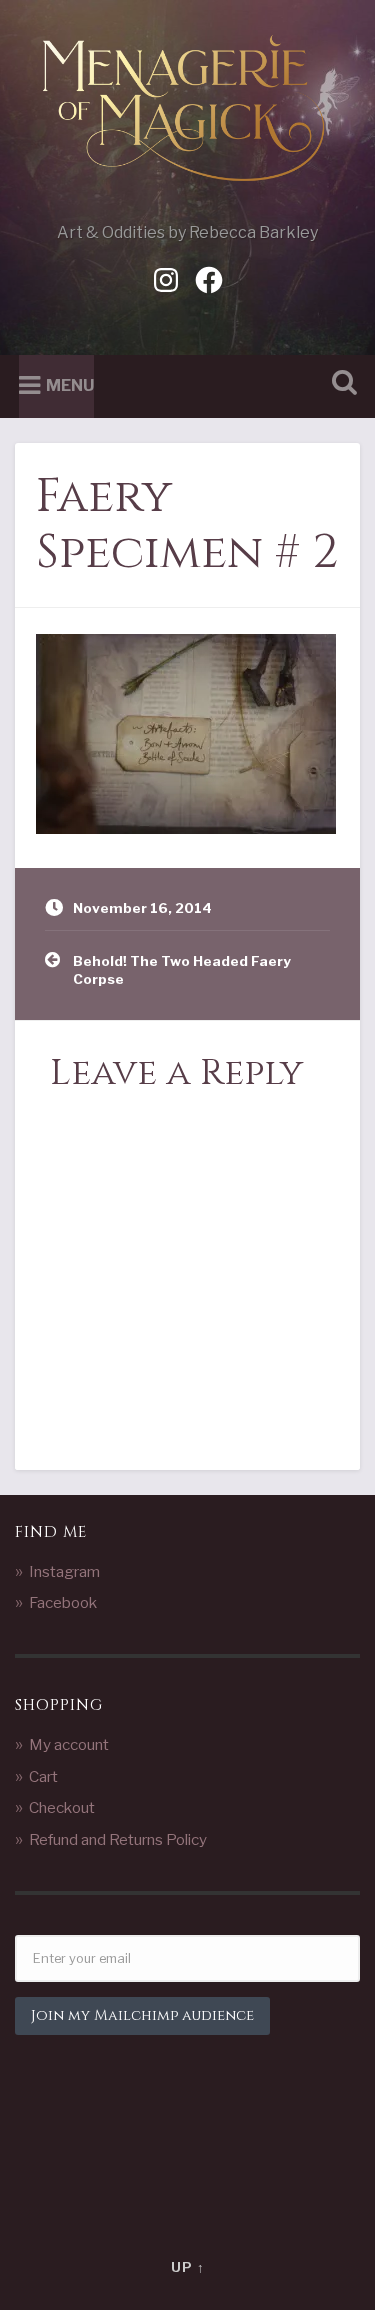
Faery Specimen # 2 (187, 524)
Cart (43, 1776)
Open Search (340, 384)
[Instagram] (166, 277)
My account (69, 1744)
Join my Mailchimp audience (142, 2015)
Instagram (64, 1571)
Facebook (63, 1602)
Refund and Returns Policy (118, 1839)
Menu (70, 385)
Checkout (62, 1807)
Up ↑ (188, 2267)
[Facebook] (209, 277)
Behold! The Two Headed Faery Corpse (182, 970)
